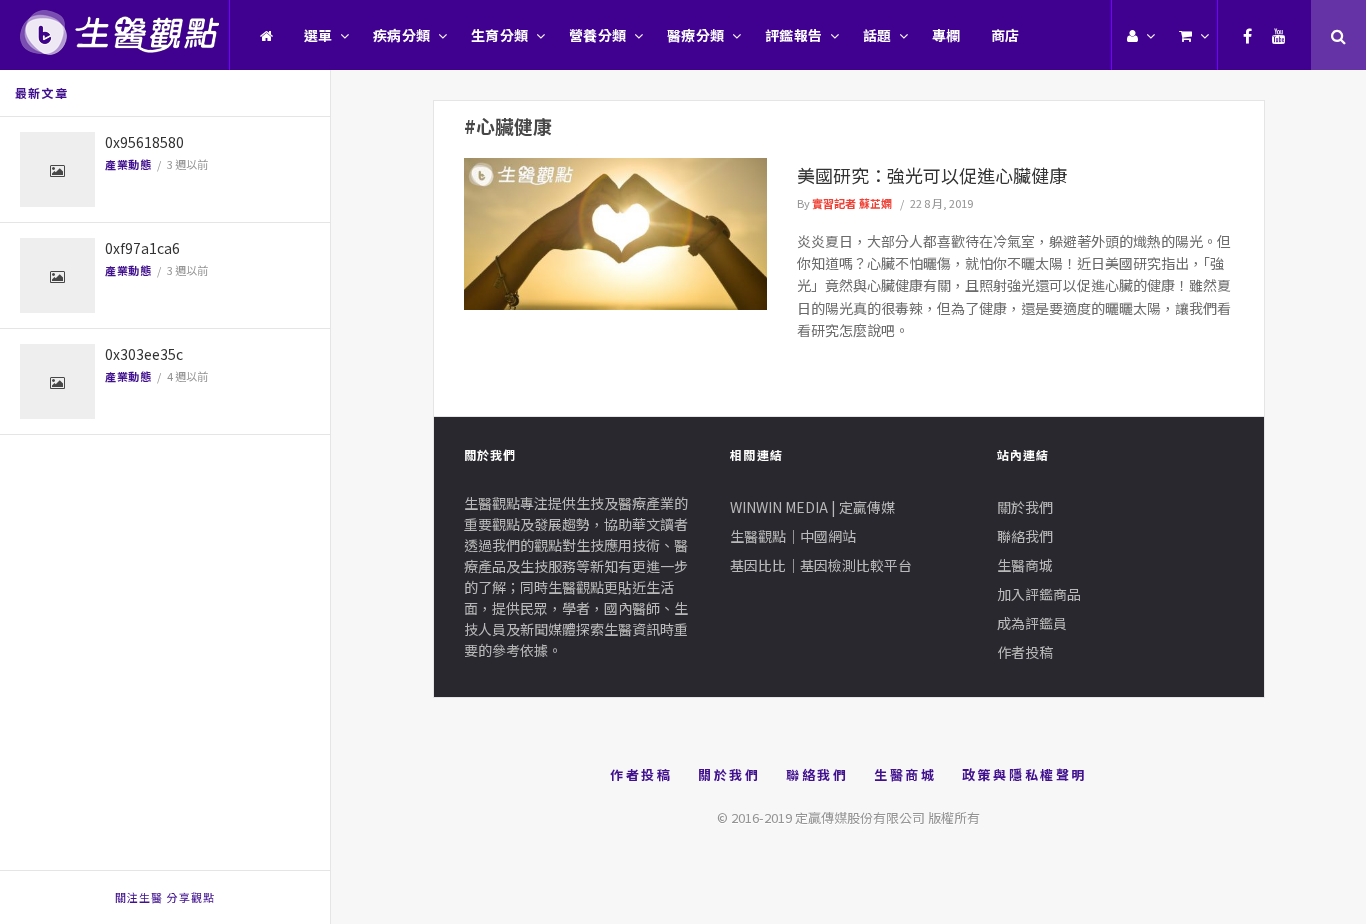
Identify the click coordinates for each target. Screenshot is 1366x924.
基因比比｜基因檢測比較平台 (821, 565)
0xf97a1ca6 (142, 248)
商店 (1005, 35)
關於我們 (1025, 507)
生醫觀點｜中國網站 (793, 536)
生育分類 (500, 35)
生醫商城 (1025, 565)
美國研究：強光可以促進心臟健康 (932, 175)
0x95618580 (144, 142)
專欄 (946, 35)
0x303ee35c (144, 354)
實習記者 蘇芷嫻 (852, 203)
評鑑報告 (794, 35)
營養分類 (598, 35)
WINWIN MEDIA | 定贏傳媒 (812, 507)
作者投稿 (1025, 652)
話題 (877, 35)
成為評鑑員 (1032, 623)
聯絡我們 (1025, 536)
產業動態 (128, 164)
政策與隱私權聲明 (1024, 774)
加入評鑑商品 (1039, 594)
